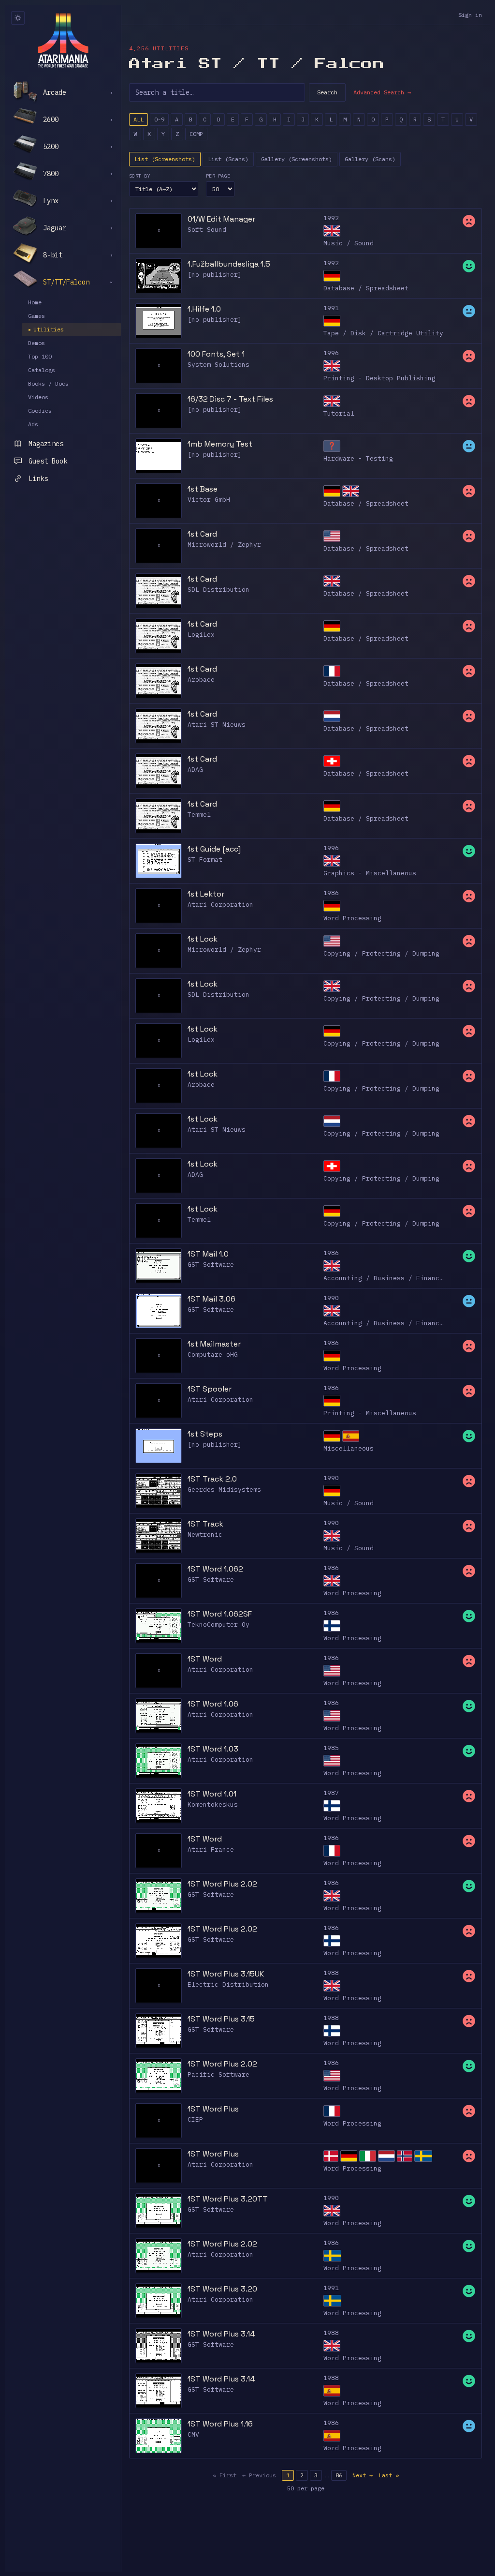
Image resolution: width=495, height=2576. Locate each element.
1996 (331, 353)
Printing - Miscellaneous (370, 1413)
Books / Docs (48, 383)
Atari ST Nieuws (217, 725)
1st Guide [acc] (214, 849)
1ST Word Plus (213, 2109)
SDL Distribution (218, 590)
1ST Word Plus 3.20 (222, 2289)
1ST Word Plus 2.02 (222, 1884)
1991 (331, 308)
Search (327, 92)
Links (38, 479)
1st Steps (205, 1434)
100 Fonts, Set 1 (216, 354)
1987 (331, 1793)
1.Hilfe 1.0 (204, 309)
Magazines (46, 444)
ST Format (205, 860)
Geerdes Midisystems (224, 1490)
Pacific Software (218, 2074)
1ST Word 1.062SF (220, 1614)
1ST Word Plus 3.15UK (226, 1974)
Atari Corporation (220, 905)
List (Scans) (228, 159)
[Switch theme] (18, 18)
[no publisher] (215, 275)
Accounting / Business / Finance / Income (401, 1278)
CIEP (195, 2119)
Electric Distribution (228, 1984)
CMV (193, 2434)
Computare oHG (213, 1355)
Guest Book (48, 461)
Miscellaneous (349, 1448)
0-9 (159, 119)
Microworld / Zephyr (224, 545)
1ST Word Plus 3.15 (221, 2019)
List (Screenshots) (165, 159)
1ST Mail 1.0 (208, 1254)
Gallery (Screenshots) (297, 159)
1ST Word (205, 1659)
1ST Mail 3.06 (211, 1299)
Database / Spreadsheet (366, 288)
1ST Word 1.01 (212, 1794)
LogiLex (201, 635)
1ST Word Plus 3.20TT (228, 2199)
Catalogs (42, 370)
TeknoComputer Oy (218, 1625)
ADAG (195, 770)
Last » (389, 2475)
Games (36, 316)
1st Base (203, 489)
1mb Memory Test (220, 444)
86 (339, 2475)
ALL (138, 119)
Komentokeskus (213, 1805)
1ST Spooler (210, 1389)
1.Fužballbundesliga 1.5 (229, 264)
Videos (38, 397)
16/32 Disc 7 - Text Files (230, 399)
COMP (196, 134)
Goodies (40, 411)
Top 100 (40, 356)
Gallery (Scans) (370, 159)
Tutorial (339, 413)
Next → (363, 2475)
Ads (33, 424)
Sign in (470, 15)
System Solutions (218, 365)
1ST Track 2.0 (212, 1479)
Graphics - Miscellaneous (370, 873)
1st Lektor (206, 894)
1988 (331, 1973)
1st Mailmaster (214, 1344)
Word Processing (352, 918)
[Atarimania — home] (63, 40)
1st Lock (203, 939)
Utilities (46, 329)
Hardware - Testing (358, 458)
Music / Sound (349, 243)
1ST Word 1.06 (213, 1704)
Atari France (211, 1850)
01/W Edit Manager (221, 219)
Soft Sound (207, 230)
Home (35, 302)
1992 (331, 218)
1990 (331, 1298)
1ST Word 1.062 (215, 1569)
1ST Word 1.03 (213, 1749)
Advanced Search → (382, 92)
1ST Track (205, 1524)
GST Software (211, 1265)
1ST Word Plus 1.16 (220, 2424)
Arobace (201, 680)
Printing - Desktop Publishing (379, 378)
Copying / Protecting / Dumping (381, 953)
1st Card (202, 534)
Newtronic (205, 1535)
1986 (331, 893)
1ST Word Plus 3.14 (221, 2334)
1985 (331, 1748)
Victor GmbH (209, 500)
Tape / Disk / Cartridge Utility (383, 333)
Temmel (199, 815)
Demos (36, 343)
